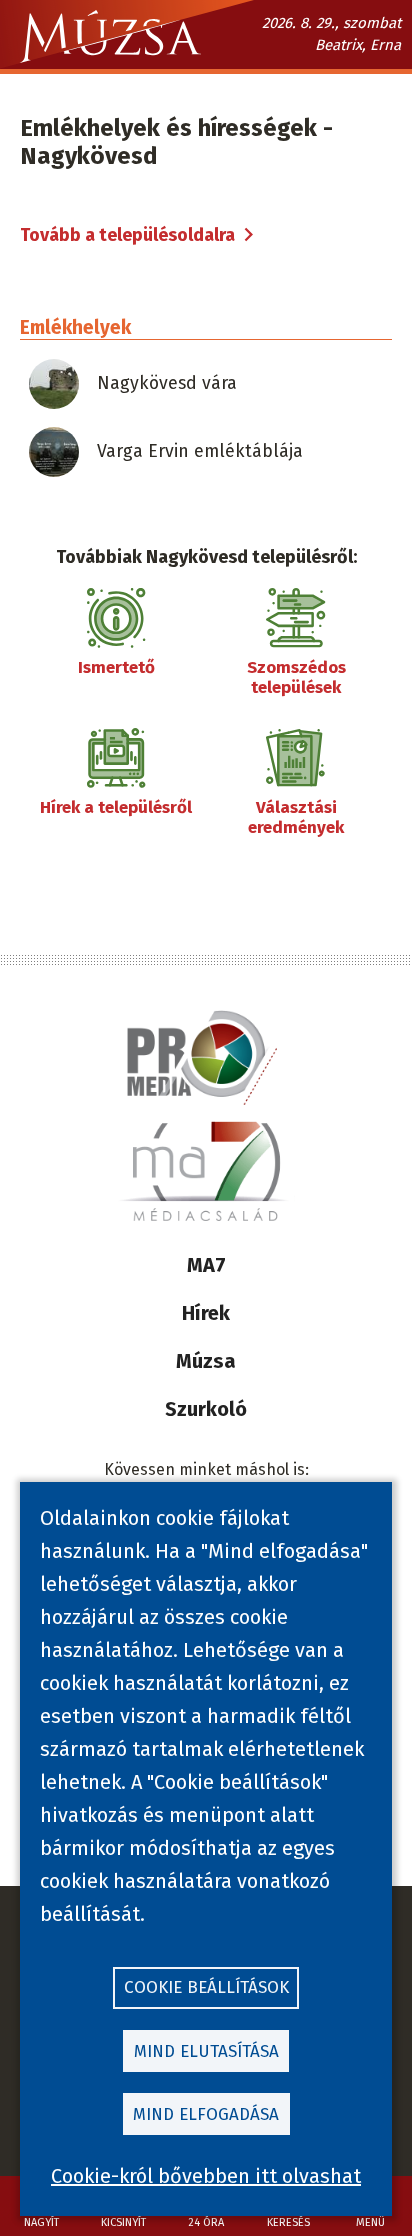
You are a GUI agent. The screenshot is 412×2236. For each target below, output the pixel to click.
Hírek (206, 1313)
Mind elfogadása (206, 2114)
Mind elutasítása (206, 2051)
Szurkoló (206, 1409)
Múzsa (206, 1361)
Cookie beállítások (206, 1987)
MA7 (206, 1265)
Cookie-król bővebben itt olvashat (206, 2176)
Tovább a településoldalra (127, 235)
